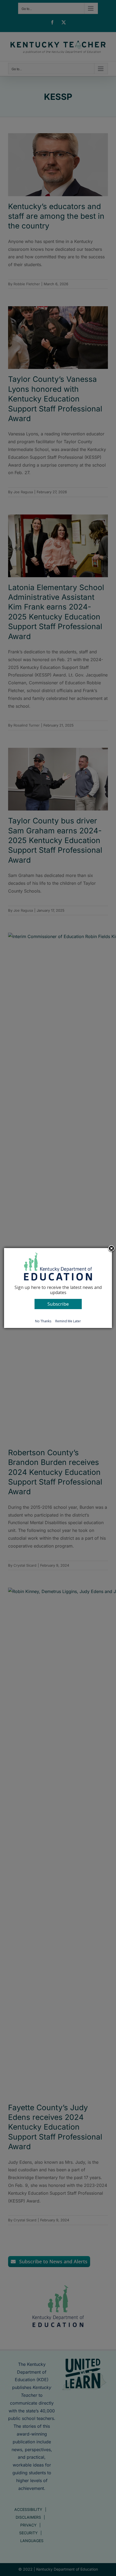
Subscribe (58, 1304)
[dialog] (58, 1288)
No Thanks (43, 1321)
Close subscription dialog (111, 1249)
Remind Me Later (68, 1321)
